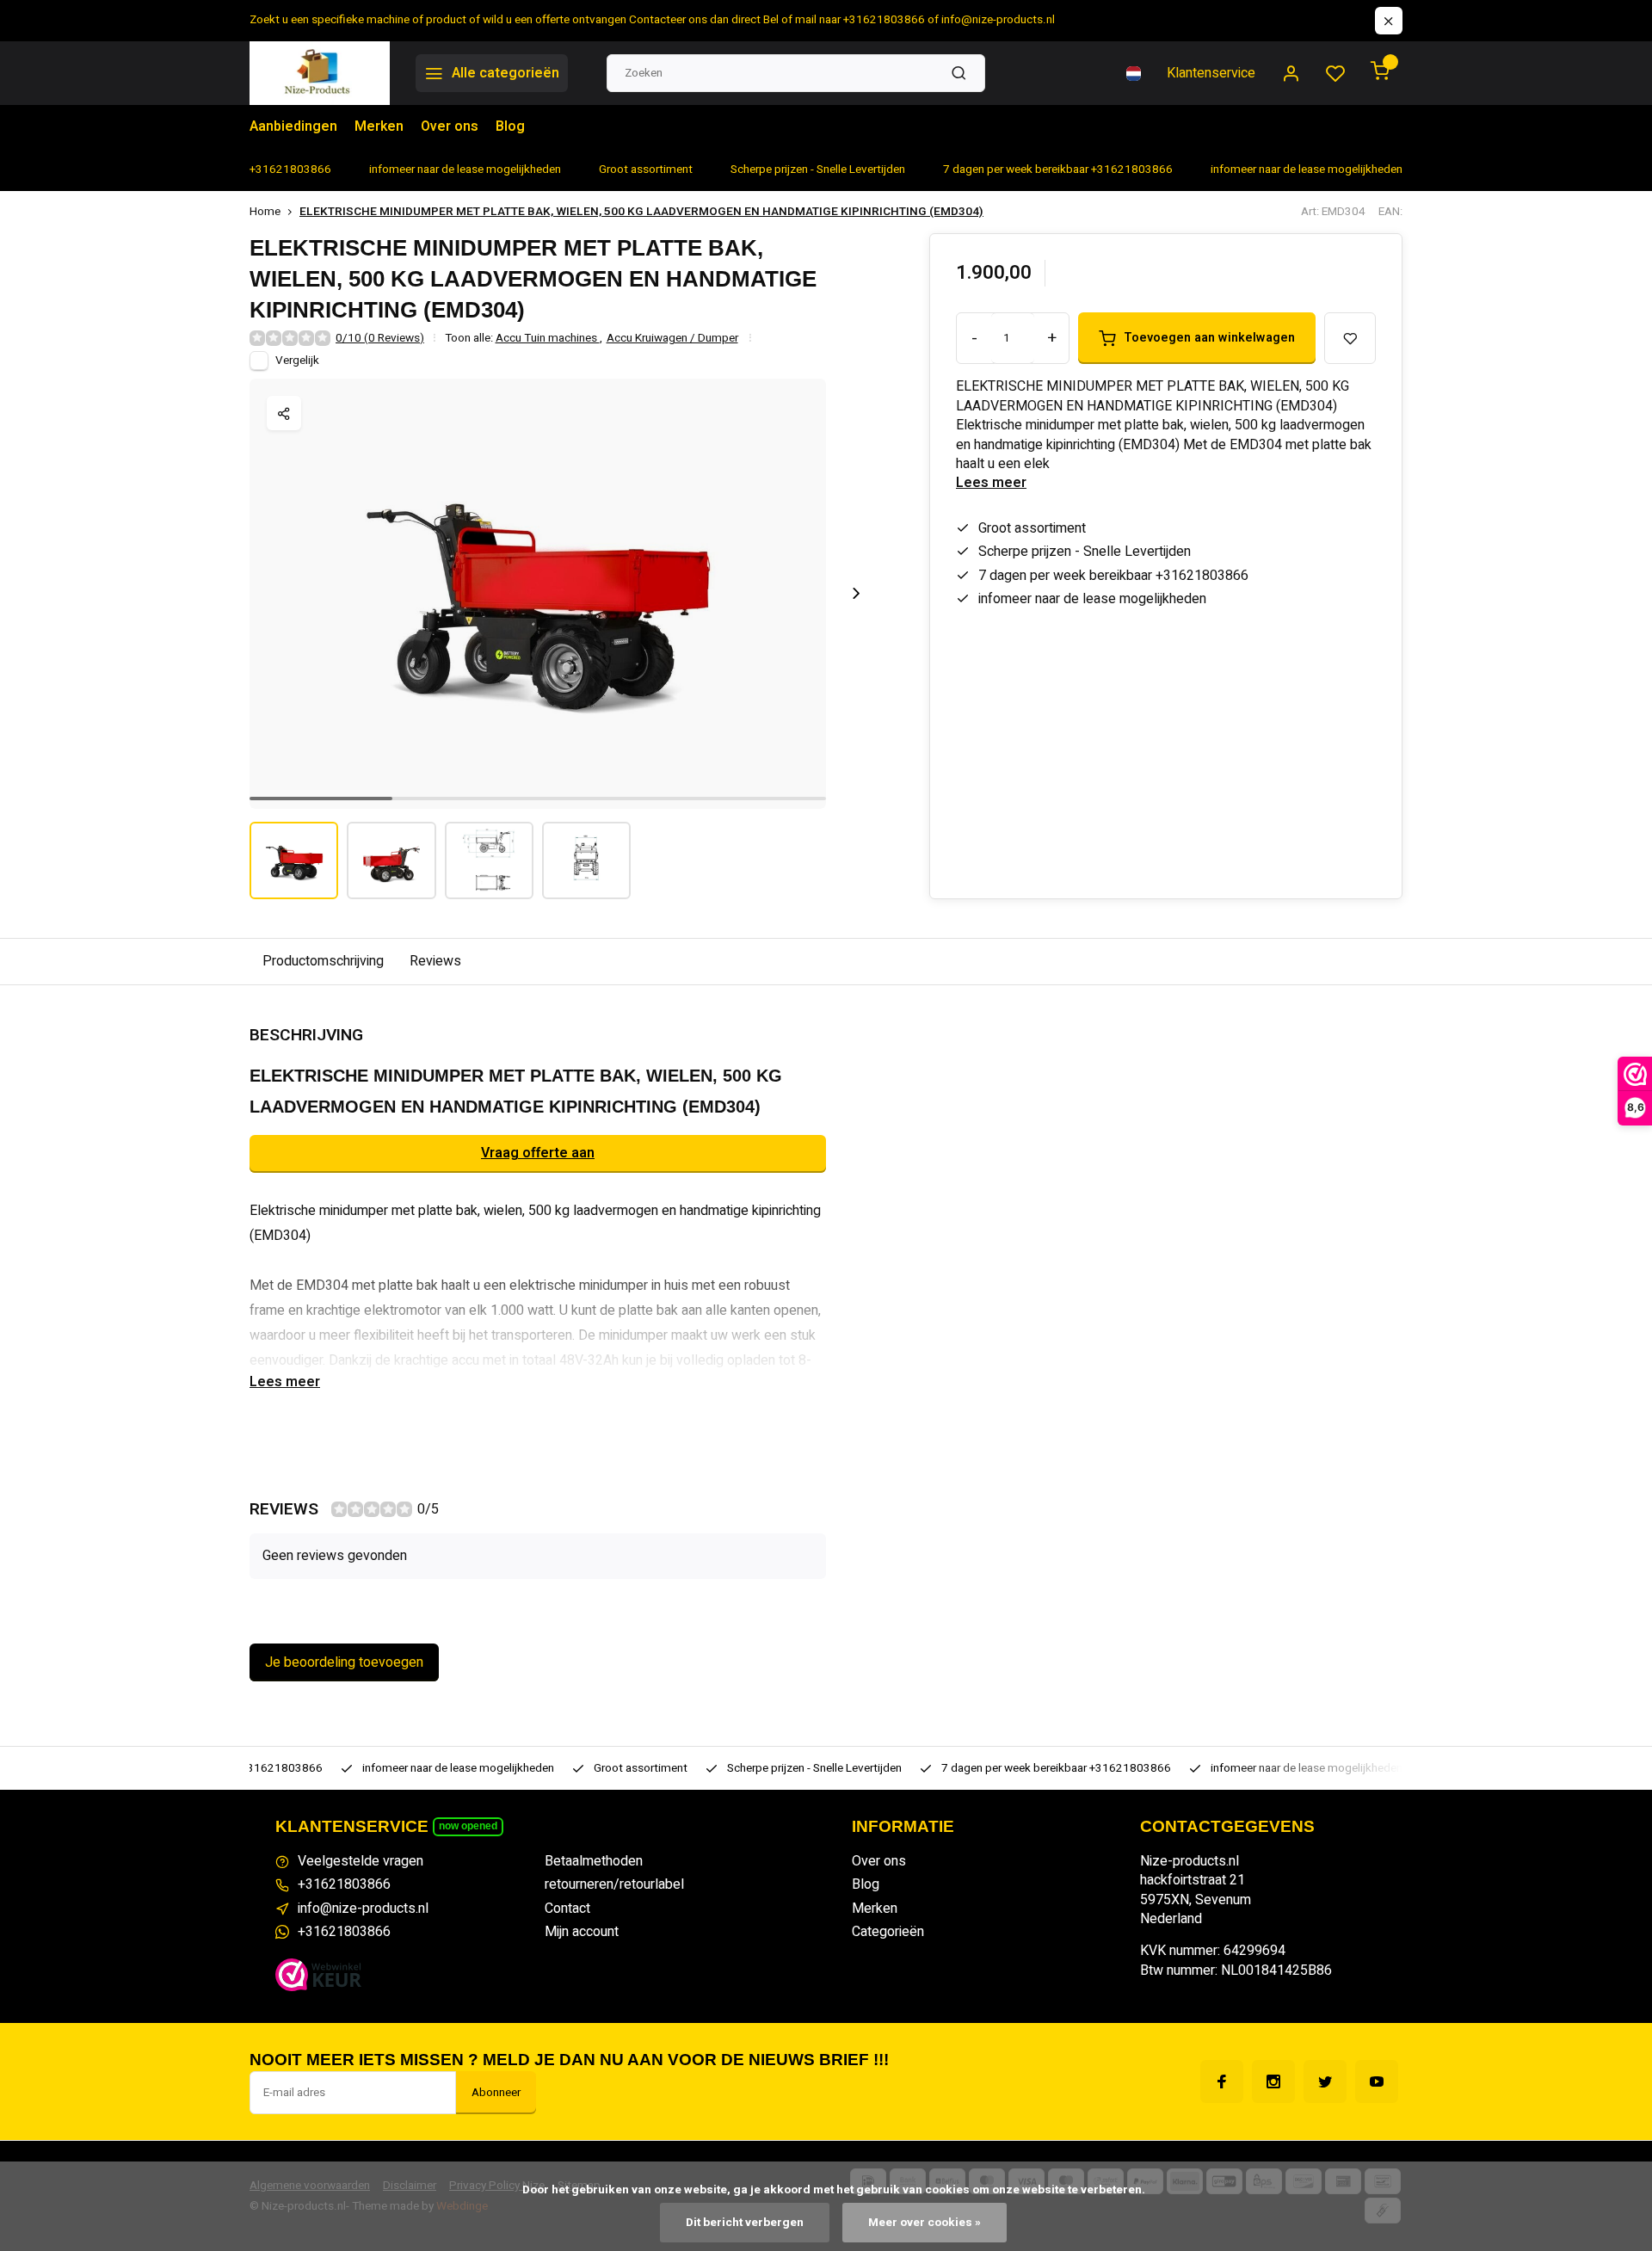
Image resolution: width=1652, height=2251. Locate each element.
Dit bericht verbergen (745, 2223)
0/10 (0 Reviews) (380, 339)
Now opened (468, 1826)
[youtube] (1377, 2081)
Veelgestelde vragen (361, 1861)
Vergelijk (297, 361)
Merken (379, 126)
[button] (856, 594)
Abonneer (496, 2093)
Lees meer (991, 483)
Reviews (435, 961)
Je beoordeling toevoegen (344, 1662)
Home (265, 212)
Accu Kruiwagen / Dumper (672, 339)
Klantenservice (1211, 73)
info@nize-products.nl (363, 1909)
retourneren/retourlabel (614, 1884)
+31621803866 (344, 1884)
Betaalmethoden (594, 1861)
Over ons (450, 126)
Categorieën (888, 1932)
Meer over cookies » (925, 2223)
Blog (510, 126)
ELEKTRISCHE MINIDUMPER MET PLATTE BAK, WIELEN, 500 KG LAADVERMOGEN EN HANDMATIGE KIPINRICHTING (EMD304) (641, 212)
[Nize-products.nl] (320, 73)
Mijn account (582, 1932)
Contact (567, 1909)
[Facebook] (1222, 2081)
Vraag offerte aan (538, 1153)
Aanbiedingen (293, 126)
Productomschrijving (323, 961)
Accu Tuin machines (549, 339)
